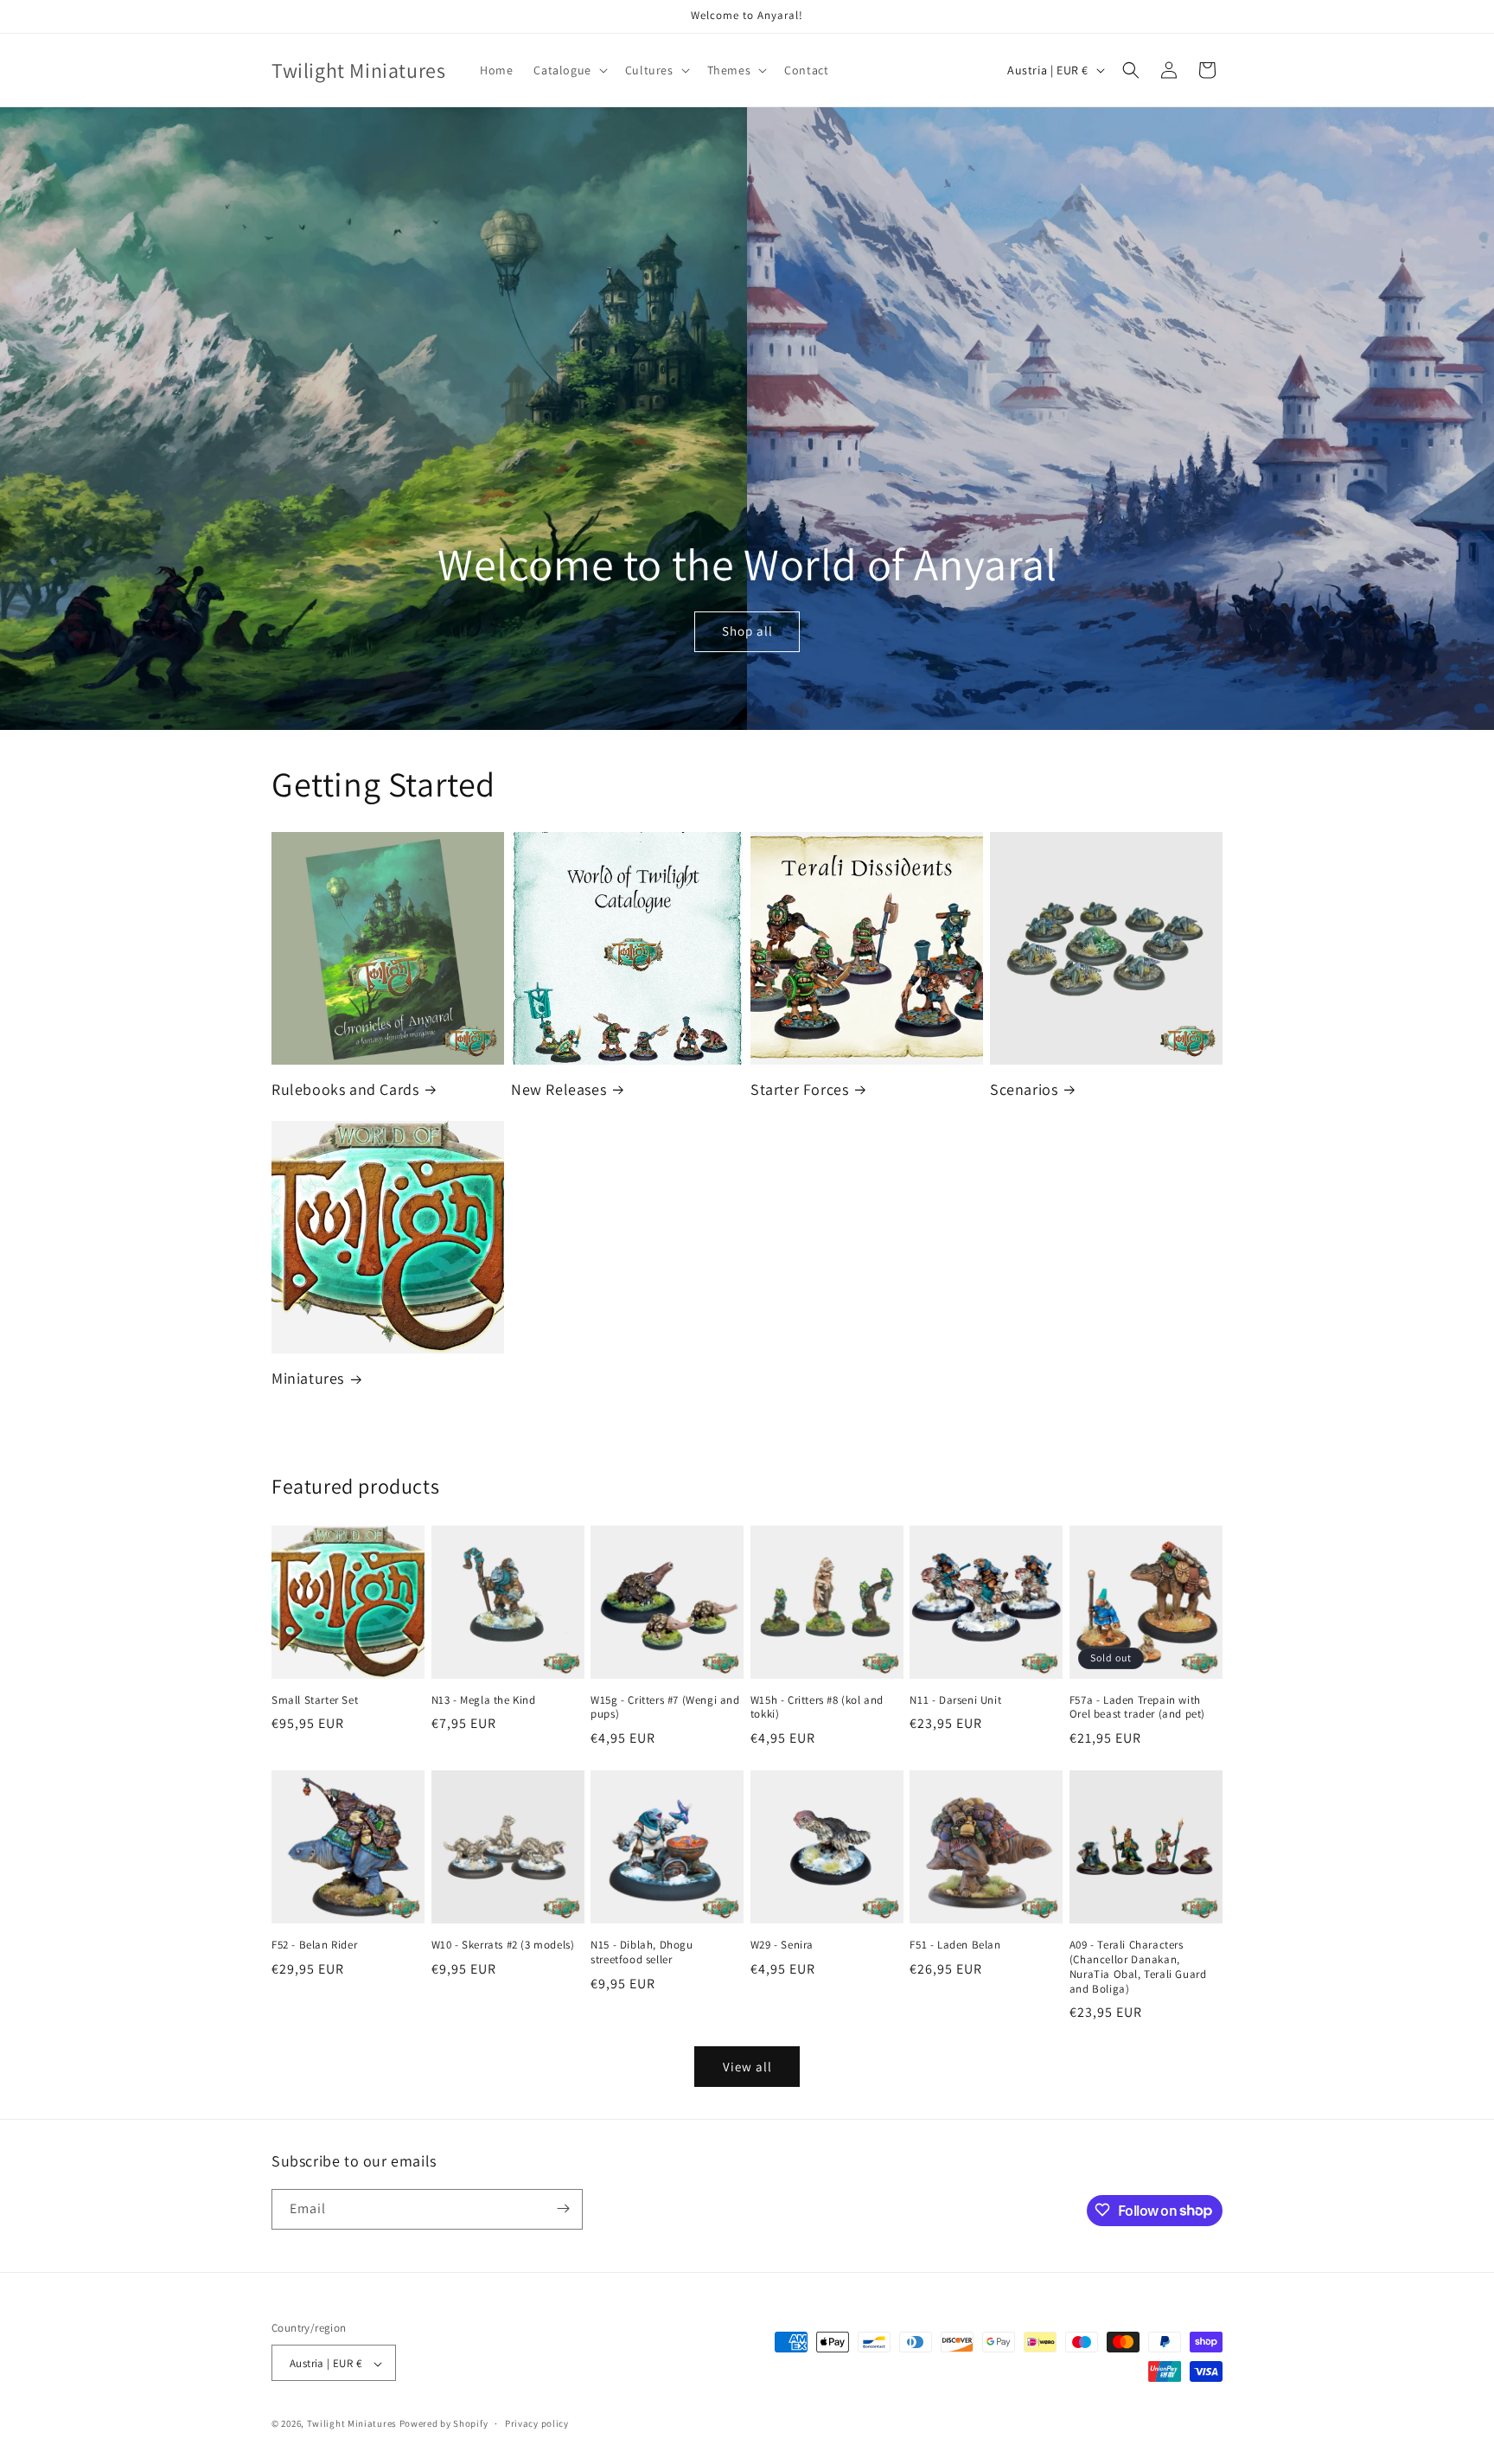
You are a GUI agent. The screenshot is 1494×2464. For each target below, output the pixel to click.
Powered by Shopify (444, 2424)
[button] (568, 70)
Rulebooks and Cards (345, 1089)
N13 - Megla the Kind (484, 1700)
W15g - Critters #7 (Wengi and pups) (665, 1708)
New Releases (559, 1089)
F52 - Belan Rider (314, 1945)
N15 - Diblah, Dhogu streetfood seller (642, 1952)
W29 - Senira (782, 1945)
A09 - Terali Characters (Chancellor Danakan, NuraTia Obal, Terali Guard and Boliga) (1138, 1967)
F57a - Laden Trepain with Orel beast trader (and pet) (1137, 1708)
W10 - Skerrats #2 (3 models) (503, 1945)
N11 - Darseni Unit (955, 1700)
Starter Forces (799, 1089)
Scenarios (1024, 1089)
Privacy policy (537, 2423)
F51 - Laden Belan (955, 1945)
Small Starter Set (315, 1700)
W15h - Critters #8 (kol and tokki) (817, 1708)
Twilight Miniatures (352, 2424)
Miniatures (308, 1378)
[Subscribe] (563, 2208)
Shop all (747, 632)
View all (747, 2067)
